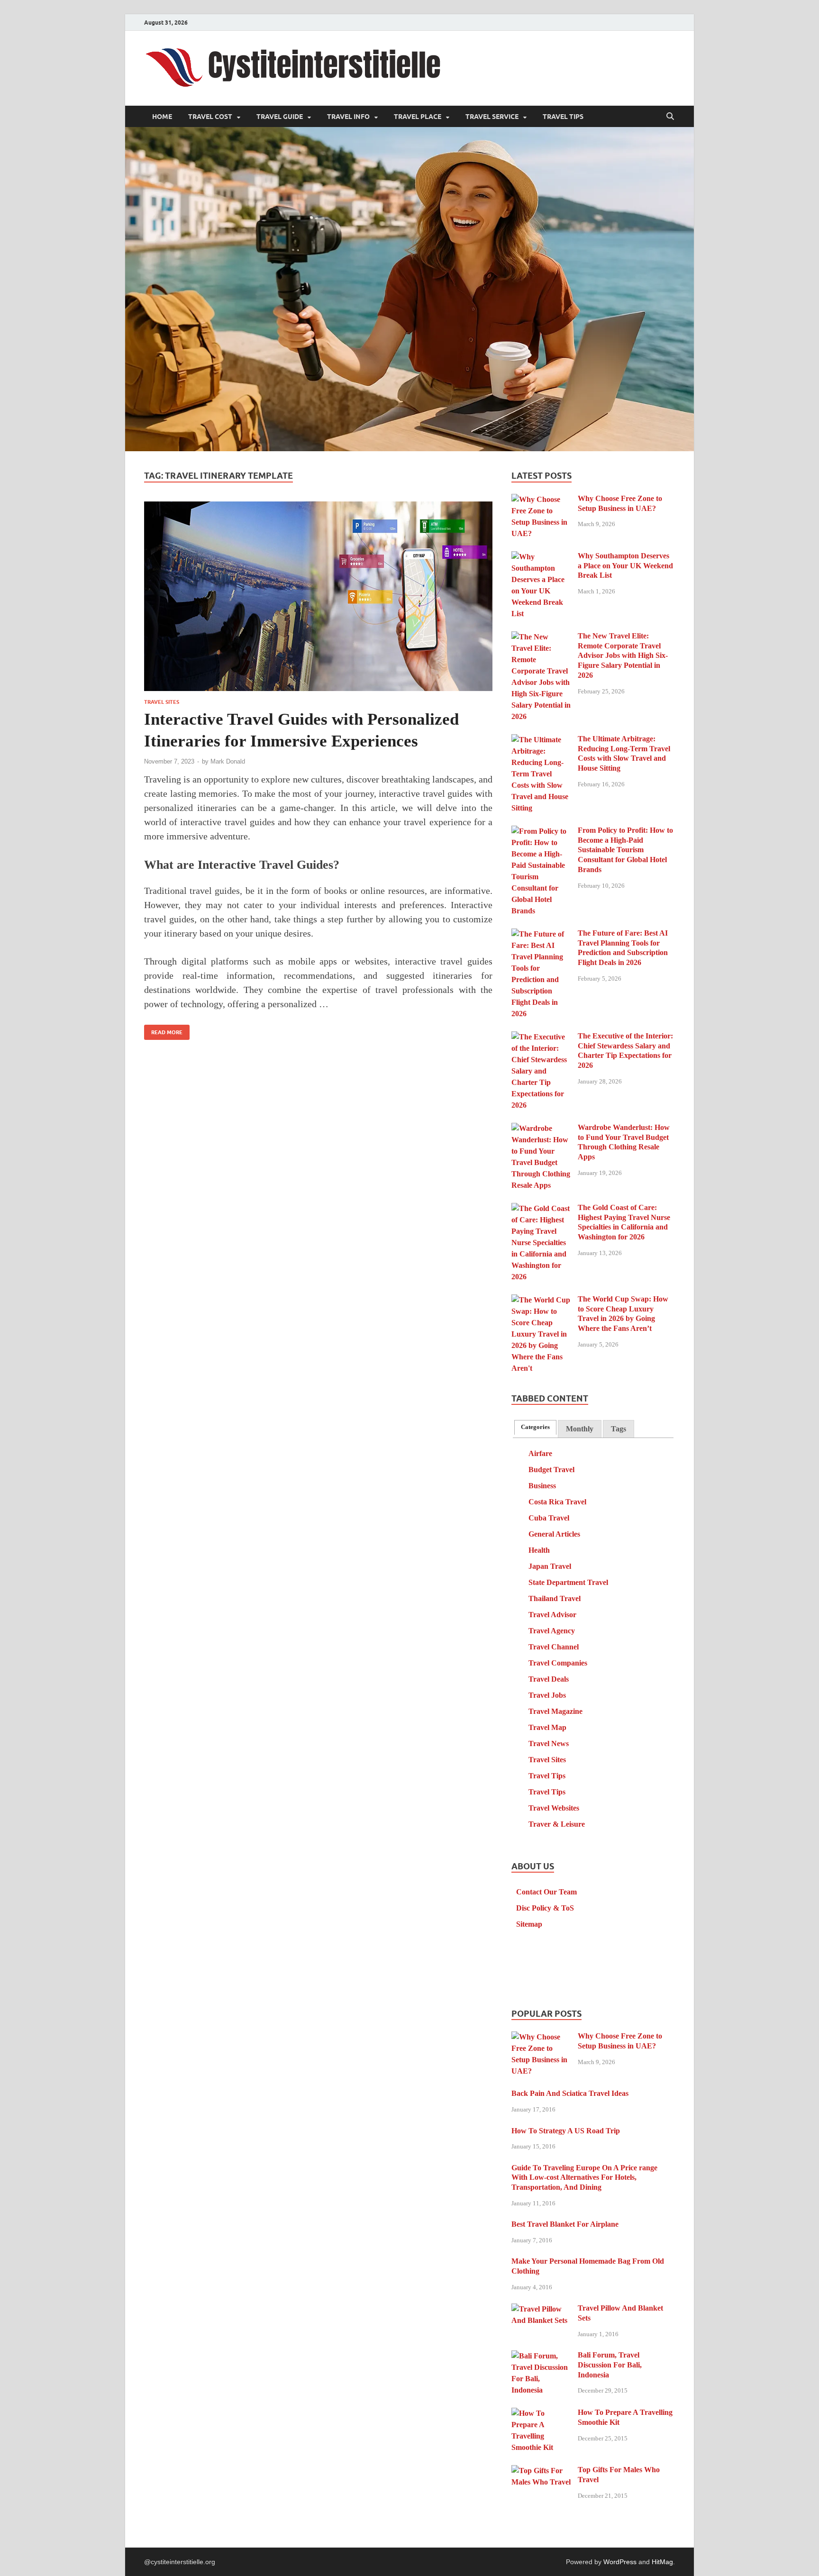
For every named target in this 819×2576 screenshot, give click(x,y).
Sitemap (529, 1924)
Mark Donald (228, 761)
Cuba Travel (549, 1518)
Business (542, 1486)
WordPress (620, 2562)
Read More (163, 1030)
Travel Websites (554, 1808)
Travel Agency (552, 1631)
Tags (619, 1429)
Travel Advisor (552, 1615)
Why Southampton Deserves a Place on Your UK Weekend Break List (625, 566)
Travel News (549, 1743)
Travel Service (492, 117)
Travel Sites (162, 702)
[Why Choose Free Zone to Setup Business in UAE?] (541, 499)
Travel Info (348, 117)
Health (539, 1550)
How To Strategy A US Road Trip (566, 2131)
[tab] (535, 1427)
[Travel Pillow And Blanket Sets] (541, 2309)
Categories (535, 1427)
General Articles (554, 1534)
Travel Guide (280, 117)
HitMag (662, 2562)
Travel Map (547, 1727)
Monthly (580, 1429)
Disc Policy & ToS (545, 1908)
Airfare (540, 1453)
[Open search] (670, 117)
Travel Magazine (555, 1711)
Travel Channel (554, 1647)
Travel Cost (210, 117)
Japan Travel (550, 1566)
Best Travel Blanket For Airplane (565, 2224)
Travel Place (418, 117)
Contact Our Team (546, 1892)
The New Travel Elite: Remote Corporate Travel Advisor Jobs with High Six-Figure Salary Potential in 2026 (623, 655)
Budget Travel (551, 1470)
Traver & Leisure (557, 1824)
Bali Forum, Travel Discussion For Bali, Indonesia (610, 2365)
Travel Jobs (547, 1695)
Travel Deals (549, 1679)
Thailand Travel (555, 1598)
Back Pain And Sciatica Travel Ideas (570, 2093)
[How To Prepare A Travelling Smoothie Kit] (541, 2413)
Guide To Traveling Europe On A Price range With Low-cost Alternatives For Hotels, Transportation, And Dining (584, 2178)
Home (162, 117)
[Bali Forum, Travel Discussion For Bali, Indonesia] (541, 2356)
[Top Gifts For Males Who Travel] (541, 2471)
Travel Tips (563, 117)
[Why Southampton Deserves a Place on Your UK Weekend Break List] (541, 557)
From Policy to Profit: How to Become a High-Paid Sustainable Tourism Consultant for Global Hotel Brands (625, 850)
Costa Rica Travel (557, 1502)
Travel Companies (558, 1663)
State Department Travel (568, 1582)
